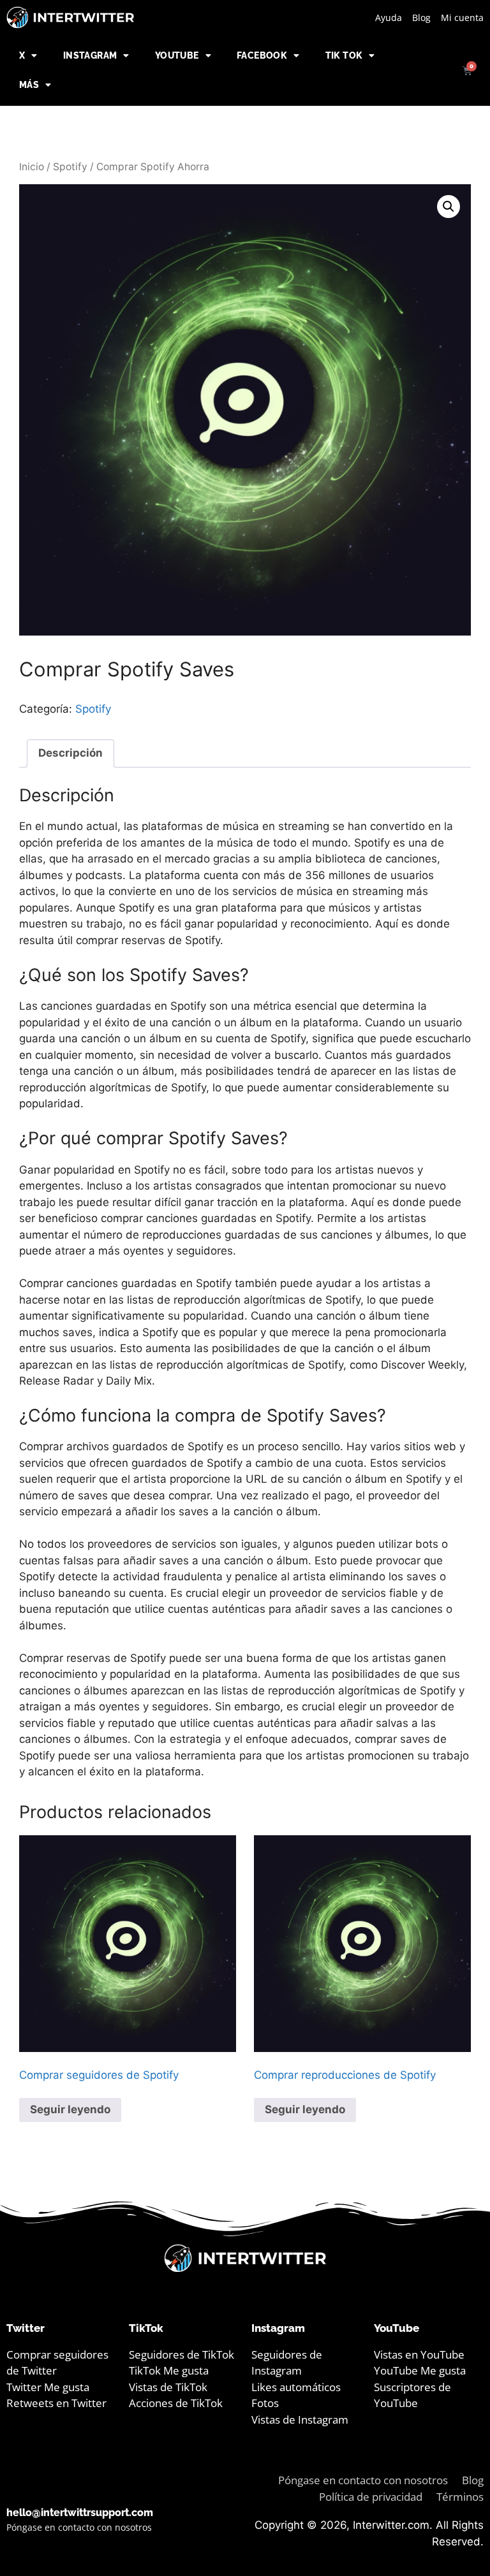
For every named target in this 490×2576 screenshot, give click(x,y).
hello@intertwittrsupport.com (80, 2513)
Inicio (32, 167)
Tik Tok (344, 55)
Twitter (26, 2328)
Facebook (262, 55)
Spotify (70, 167)
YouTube (177, 55)
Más (29, 85)
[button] (449, 207)
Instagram (90, 55)
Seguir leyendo (70, 2109)
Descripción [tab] (71, 753)
